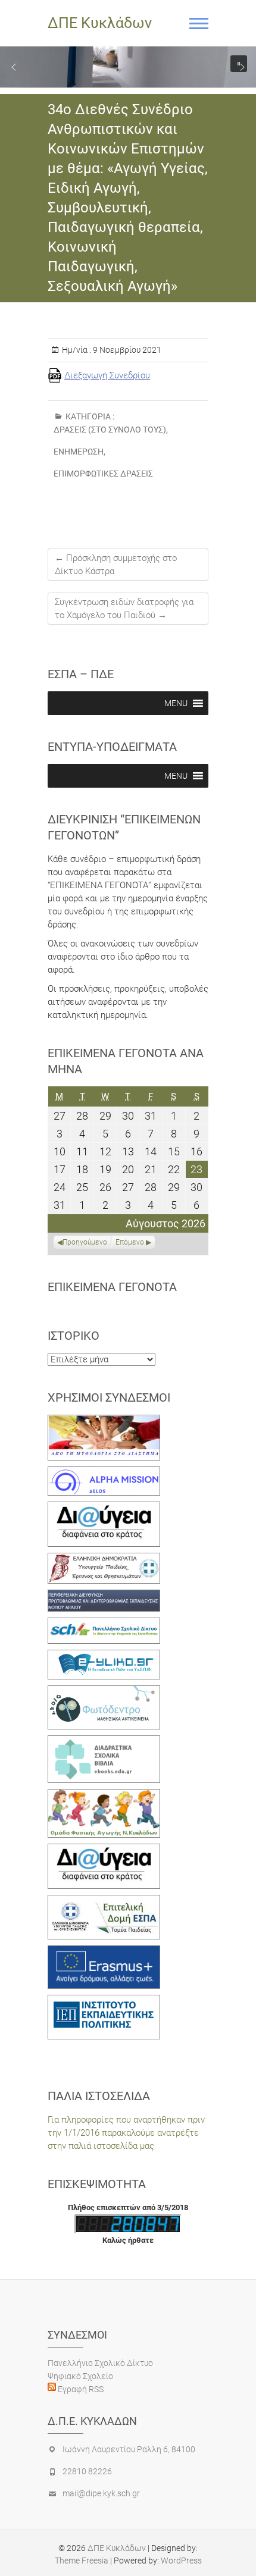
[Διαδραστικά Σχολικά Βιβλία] (104, 1742)
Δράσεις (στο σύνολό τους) (110, 430)
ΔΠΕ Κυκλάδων (100, 23)
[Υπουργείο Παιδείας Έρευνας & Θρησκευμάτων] (104, 1559)
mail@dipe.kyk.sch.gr (101, 2493)
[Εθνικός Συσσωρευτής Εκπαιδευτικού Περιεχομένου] (104, 1692)
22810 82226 (87, 2471)
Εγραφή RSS (80, 2389)
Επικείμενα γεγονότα (112, 1287)
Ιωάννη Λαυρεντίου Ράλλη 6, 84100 (129, 2449)
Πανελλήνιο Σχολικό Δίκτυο (100, 2363)
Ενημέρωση (79, 452)
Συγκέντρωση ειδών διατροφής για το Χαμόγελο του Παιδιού (124, 609)
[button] (14, 67)
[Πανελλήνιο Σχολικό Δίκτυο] (104, 1624)
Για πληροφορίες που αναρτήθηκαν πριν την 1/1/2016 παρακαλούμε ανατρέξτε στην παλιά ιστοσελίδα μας (126, 2133)
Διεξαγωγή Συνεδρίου (107, 375)
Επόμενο (130, 1242)
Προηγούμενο (85, 1242)
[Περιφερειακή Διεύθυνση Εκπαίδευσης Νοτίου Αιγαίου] (104, 1596)
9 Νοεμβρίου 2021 (126, 350)
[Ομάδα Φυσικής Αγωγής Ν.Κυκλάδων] (104, 1795)
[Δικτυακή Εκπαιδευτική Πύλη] (104, 1656)
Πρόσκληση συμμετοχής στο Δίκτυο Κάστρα (116, 565)
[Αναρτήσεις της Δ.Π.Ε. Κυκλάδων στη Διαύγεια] (104, 1508)
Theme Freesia (82, 2561)
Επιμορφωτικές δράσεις (103, 474)
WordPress (181, 2561)
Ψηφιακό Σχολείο (80, 2376)
